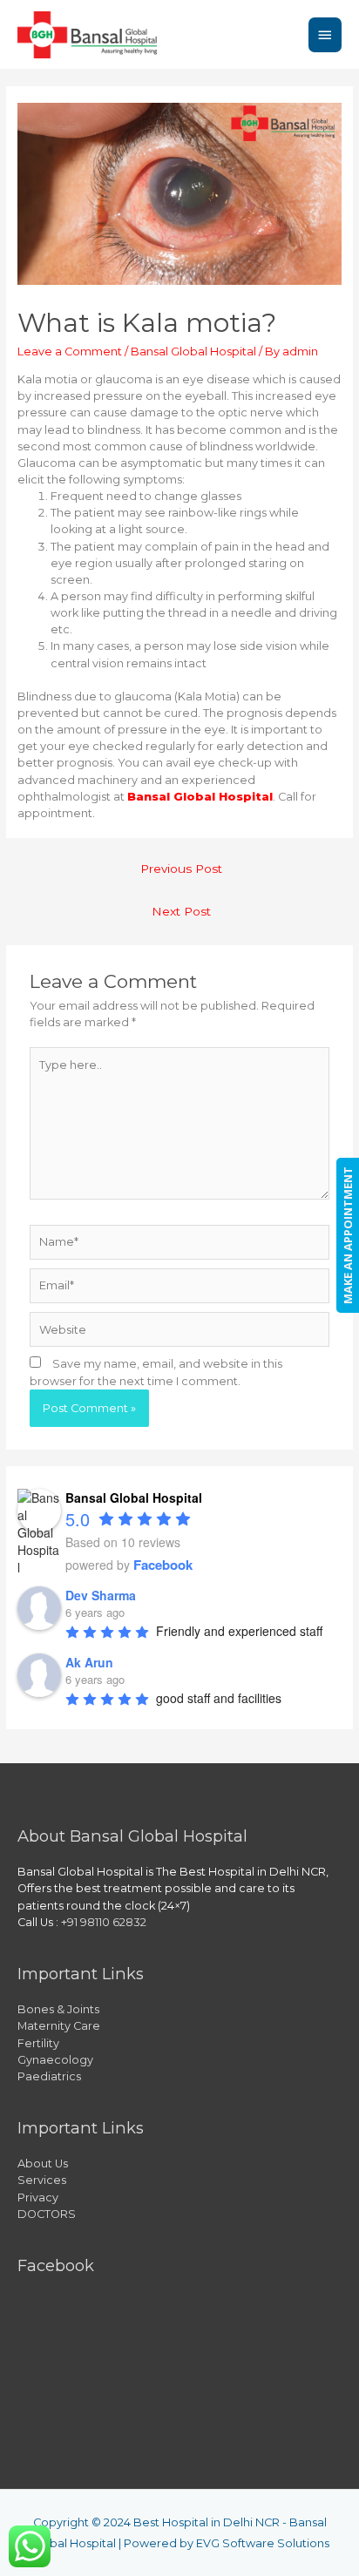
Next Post (181, 911)
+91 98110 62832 (104, 1922)
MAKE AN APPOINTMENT (348, 1235)
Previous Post (181, 869)
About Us (43, 2164)
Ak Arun (89, 1662)
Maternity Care (59, 2026)
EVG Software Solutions (263, 2543)
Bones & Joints (58, 2009)
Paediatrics (49, 2076)
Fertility (38, 2043)
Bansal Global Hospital (193, 352)
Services (42, 2180)
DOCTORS (47, 2214)
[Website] (179, 1333)
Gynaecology (55, 2060)
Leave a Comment (70, 352)
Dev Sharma (101, 1595)
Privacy (38, 2197)
